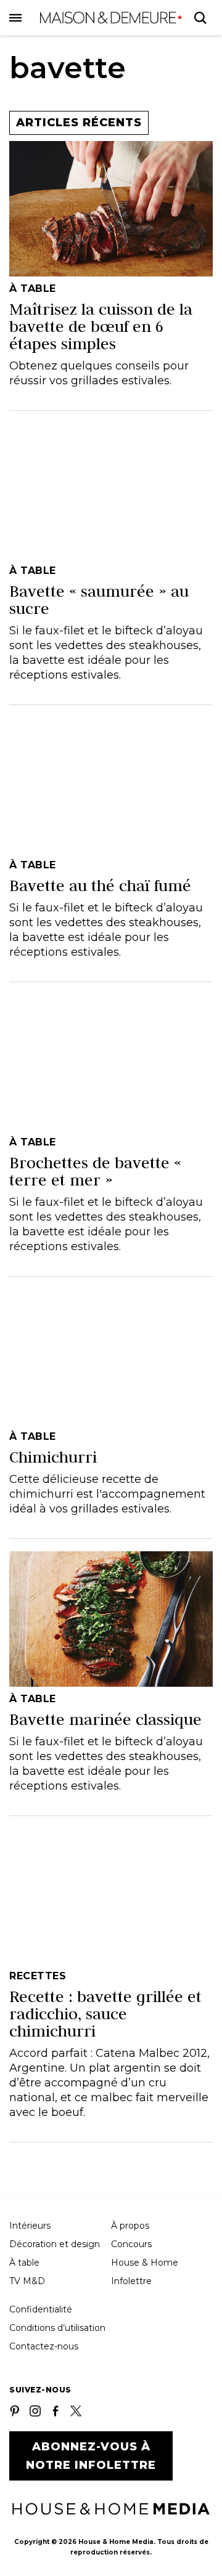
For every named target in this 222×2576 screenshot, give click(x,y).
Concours (131, 2244)
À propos (130, 2226)
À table (24, 2263)
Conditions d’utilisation (57, 2328)
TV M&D (27, 2281)
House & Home (145, 2263)
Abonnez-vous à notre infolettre (91, 2456)
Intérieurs (30, 2226)
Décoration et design (55, 2244)
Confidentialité (41, 2309)
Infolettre (131, 2281)
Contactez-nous (44, 2346)
